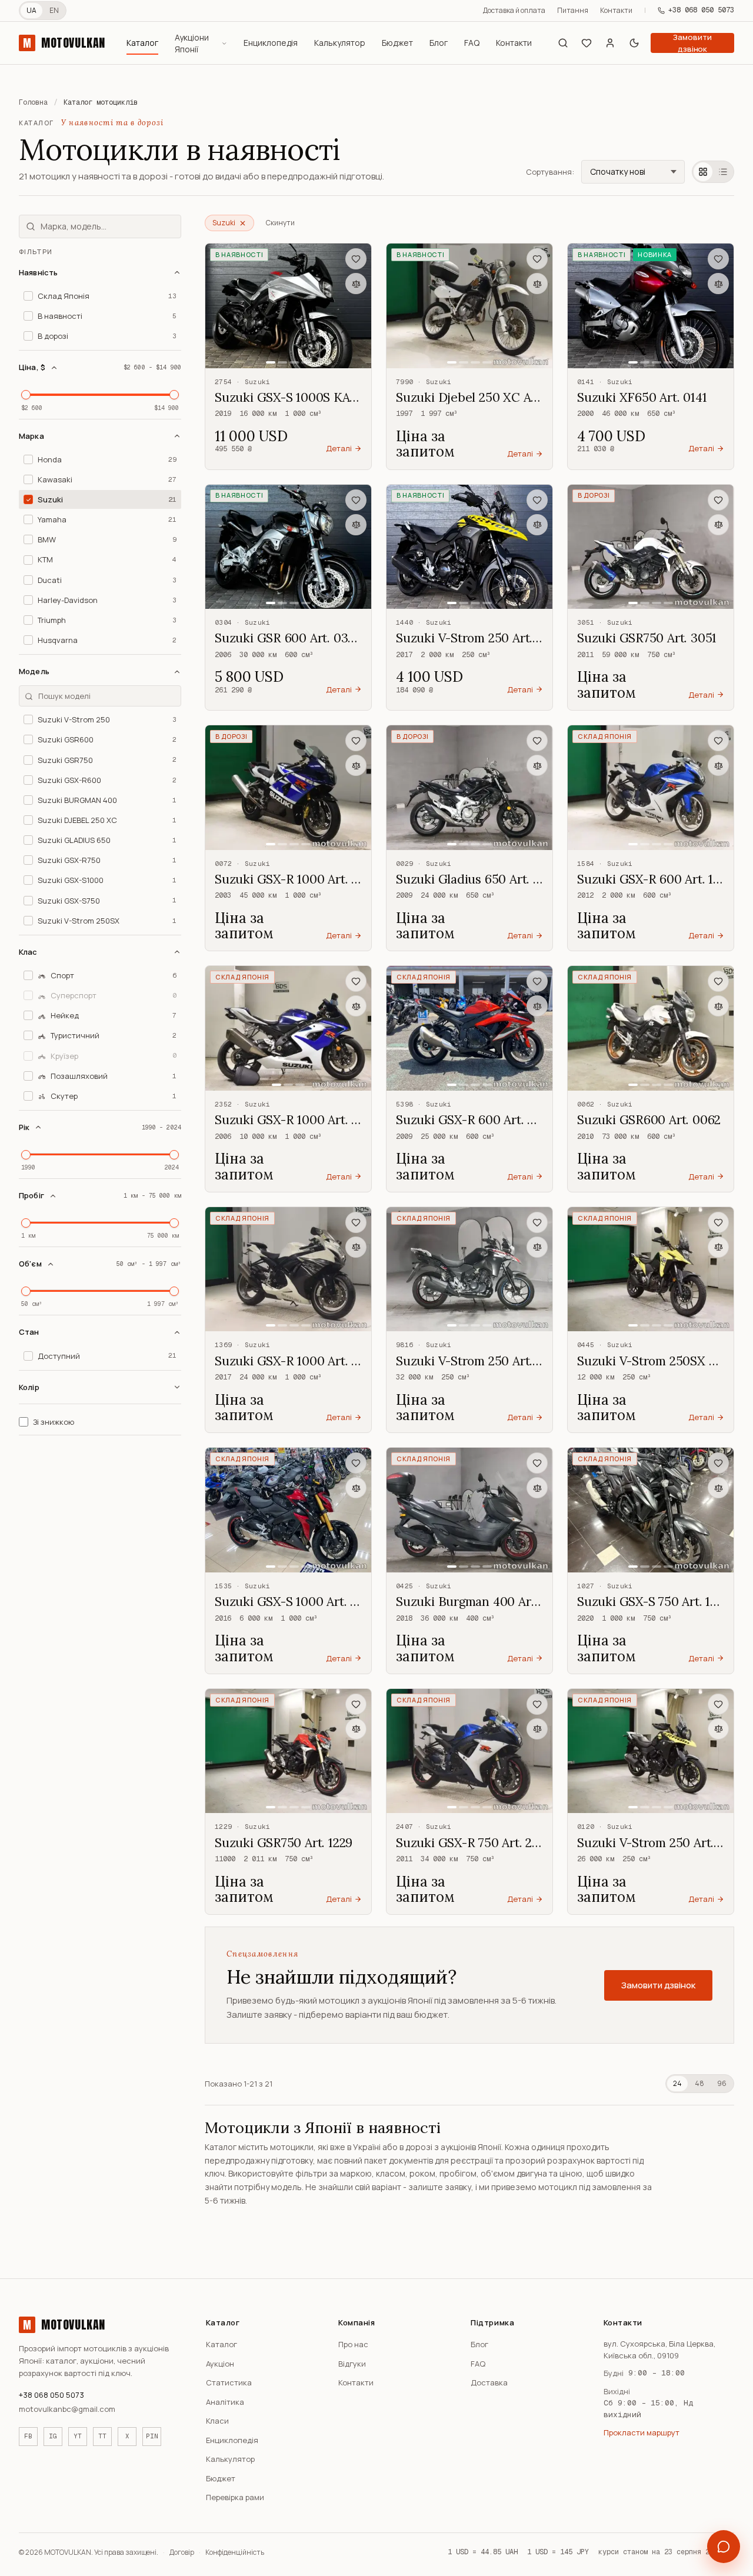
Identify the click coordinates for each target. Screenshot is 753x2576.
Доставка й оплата (514, 10)
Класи (217, 2421)
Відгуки (352, 2364)
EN (54, 10)
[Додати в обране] (356, 259)
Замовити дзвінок (692, 43)
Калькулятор (340, 43)
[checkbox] (100, 296)
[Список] (723, 172)
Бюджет (397, 43)
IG (53, 2436)
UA (31, 10)
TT (102, 2436)
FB (28, 2436)
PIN (152, 2436)
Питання (573, 10)
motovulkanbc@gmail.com (67, 2409)
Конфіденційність (235, 2552)
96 (722, 2083)
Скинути (280, 223)
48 (699, 2083)
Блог (439, 43)
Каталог (142, 43)
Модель (34, 672)
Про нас (353, 2344)
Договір (182, 2552)
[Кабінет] (610, 43)
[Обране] (587, 43)
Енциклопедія (271, 43)
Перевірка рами (235, 2497)
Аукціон (220, 2364)
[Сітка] (703, 172)
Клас (28, 952)
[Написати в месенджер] (724, 2547)
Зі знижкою (54, 1422)
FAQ (472, 43)
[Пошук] (563, 43)
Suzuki (224, 223)
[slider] (26, 395)
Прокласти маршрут (642, 2432)
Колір (29, 1387)
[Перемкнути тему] (634, 43)
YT (78, 2436)
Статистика (229, 2382)
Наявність (38, 272)
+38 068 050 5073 (701, 10)
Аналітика (225, 2402)
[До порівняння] (356, 284)
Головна (33, 102)
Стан (29, 1332)
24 (677, 2083)
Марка (31, 436)
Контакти (616, 10)
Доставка (489, 2382)
